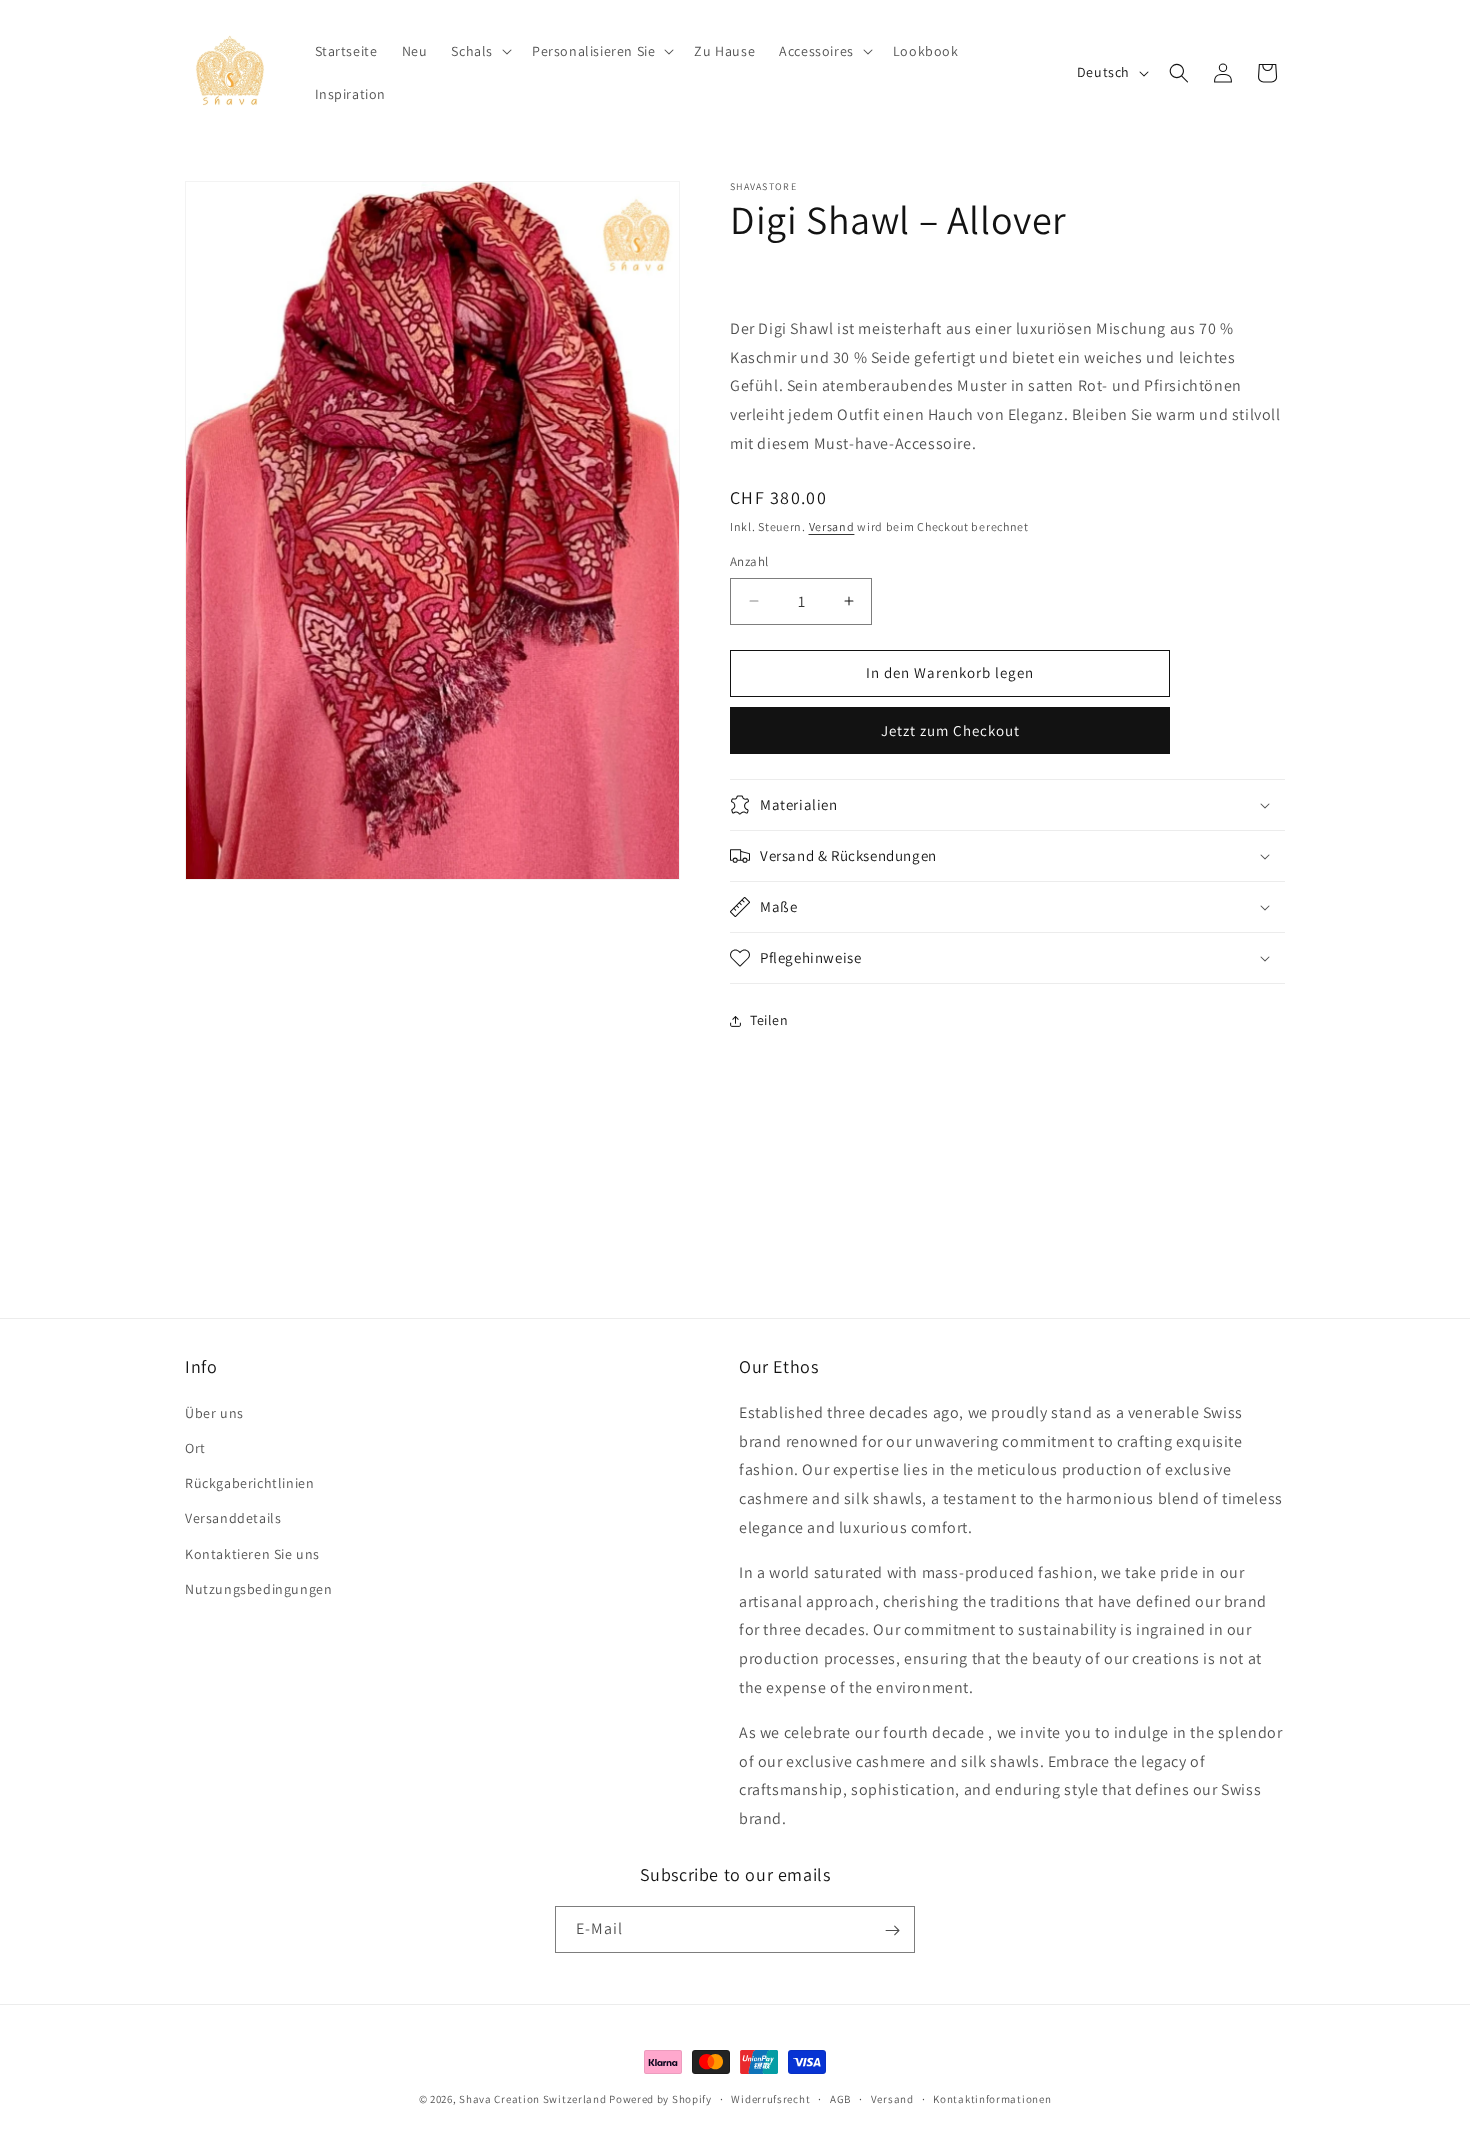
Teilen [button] (769, 1020)
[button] (479, 51)
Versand (832, 526)
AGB (840, 2098)
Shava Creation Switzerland (532, 2099)
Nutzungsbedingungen (258, 1588)
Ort (195, 1447)
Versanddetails (233, 1518)
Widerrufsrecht (770, 2098)
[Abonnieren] (892, 1930)
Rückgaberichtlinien (249, 1482)
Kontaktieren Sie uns (252, 1553)
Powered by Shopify (660, 2099)
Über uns (214, 1412)
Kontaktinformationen (992, 2098)
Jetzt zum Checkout (950, 730)
